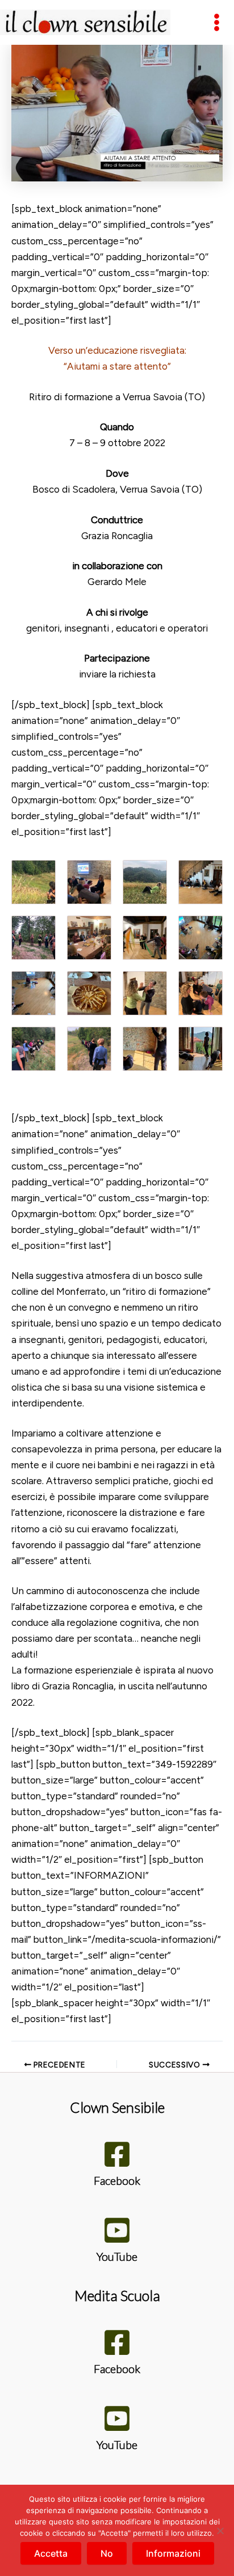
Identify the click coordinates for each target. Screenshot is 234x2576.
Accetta (51, 2553)
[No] (220, 2531)
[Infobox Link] (117, 2167)
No (107, 2553)
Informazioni (173, 2553)
